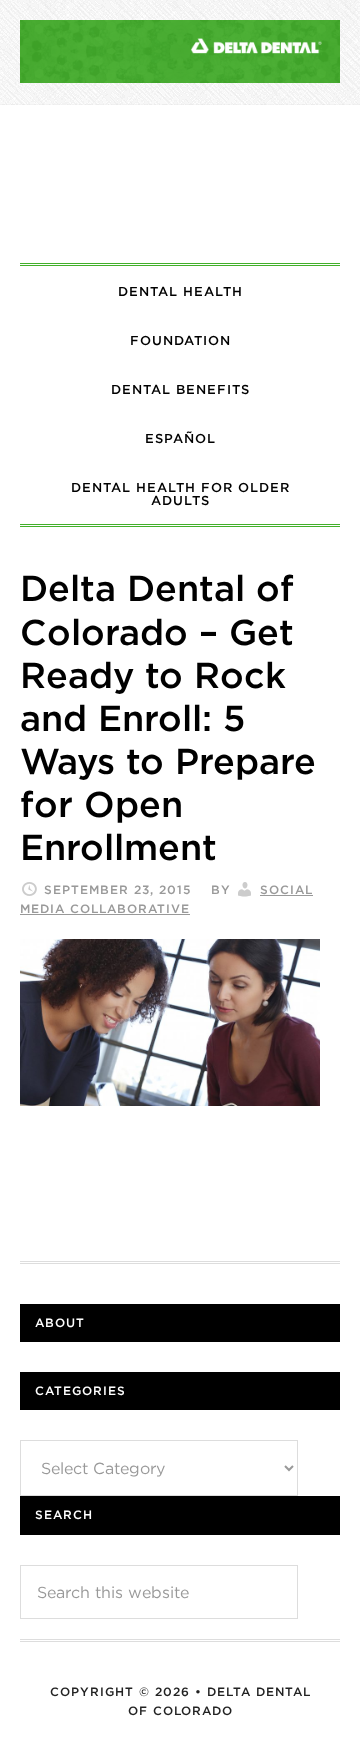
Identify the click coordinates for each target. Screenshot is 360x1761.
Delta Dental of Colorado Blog (180, 184)
